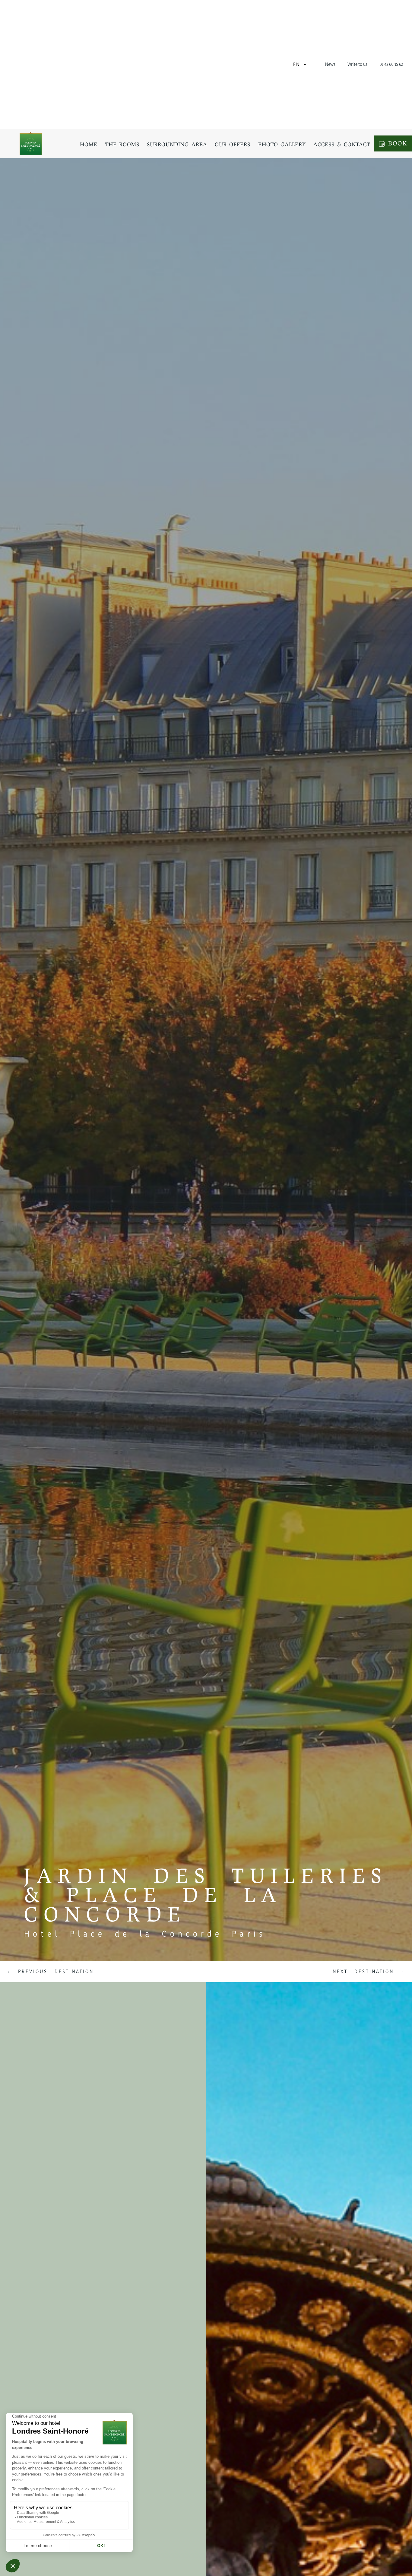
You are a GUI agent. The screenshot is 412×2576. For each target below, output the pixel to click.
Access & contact (342, 144)
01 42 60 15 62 (391, 64)
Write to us (357, 64)
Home (89, 144)
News (330, 64)
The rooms (122, 144)
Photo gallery (282, 144)
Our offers (233, 144)
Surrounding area (177, 144)
